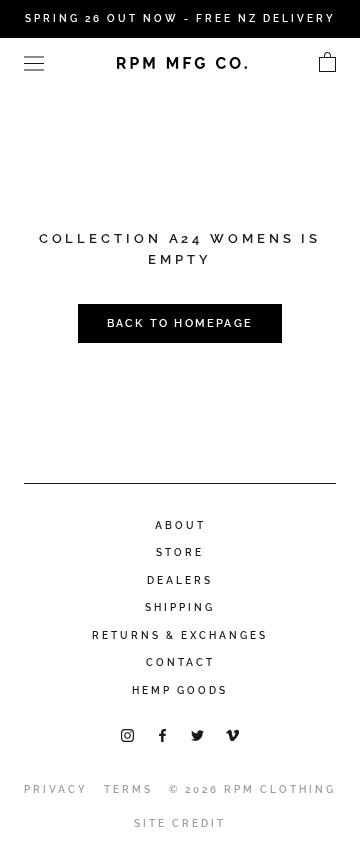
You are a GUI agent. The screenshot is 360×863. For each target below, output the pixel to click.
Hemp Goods (180, 690)
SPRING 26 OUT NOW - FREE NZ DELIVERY (180, 18)
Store (180, 552)
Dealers (180, 580)
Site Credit (180, 823)
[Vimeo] (232, 734)
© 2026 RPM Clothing (252, 789)
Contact (180, 662)
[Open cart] (327, 63)
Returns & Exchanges (180, 635)
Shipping (180, 607)
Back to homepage (180, 323)
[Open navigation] (34, 62)
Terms (128, 789)
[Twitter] (197, 734)
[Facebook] (162, 734)
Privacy (56, 789)
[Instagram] (127, 734)
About (180, 525)
